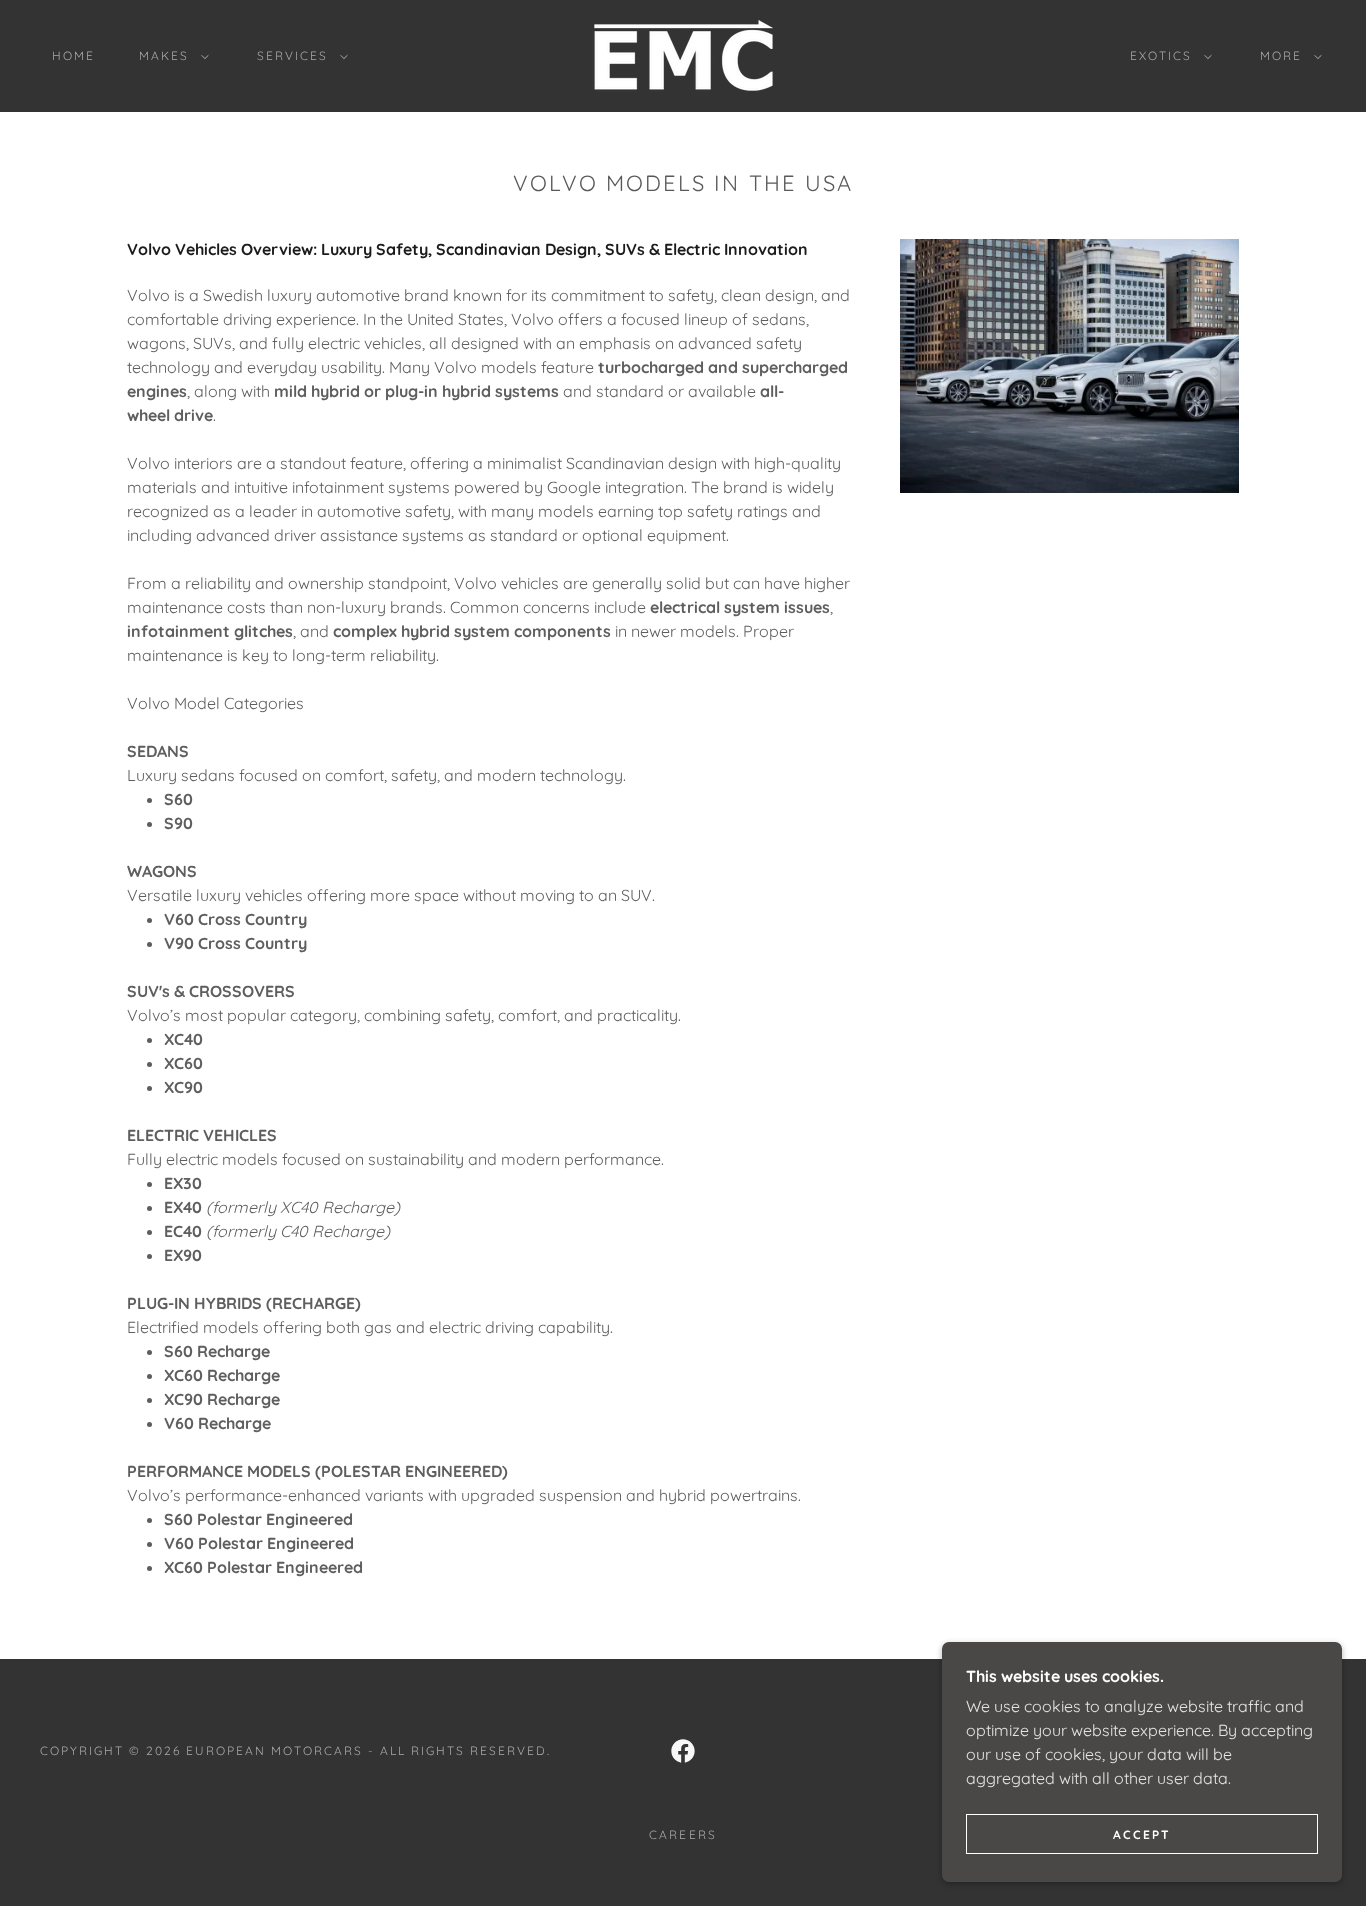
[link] (683, 54)
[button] (170, 56)
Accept (1142, 1834)
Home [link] (73, 55)
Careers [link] (682, 1834)
